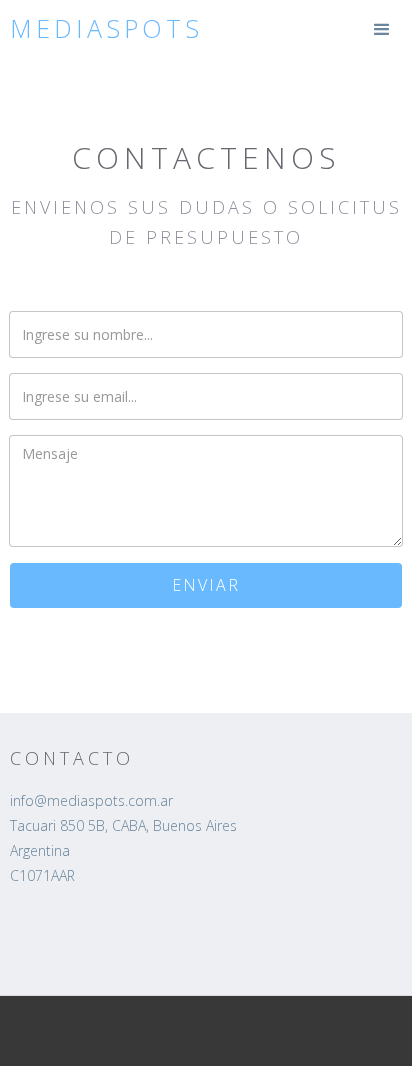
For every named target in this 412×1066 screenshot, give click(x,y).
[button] (382, 30)
